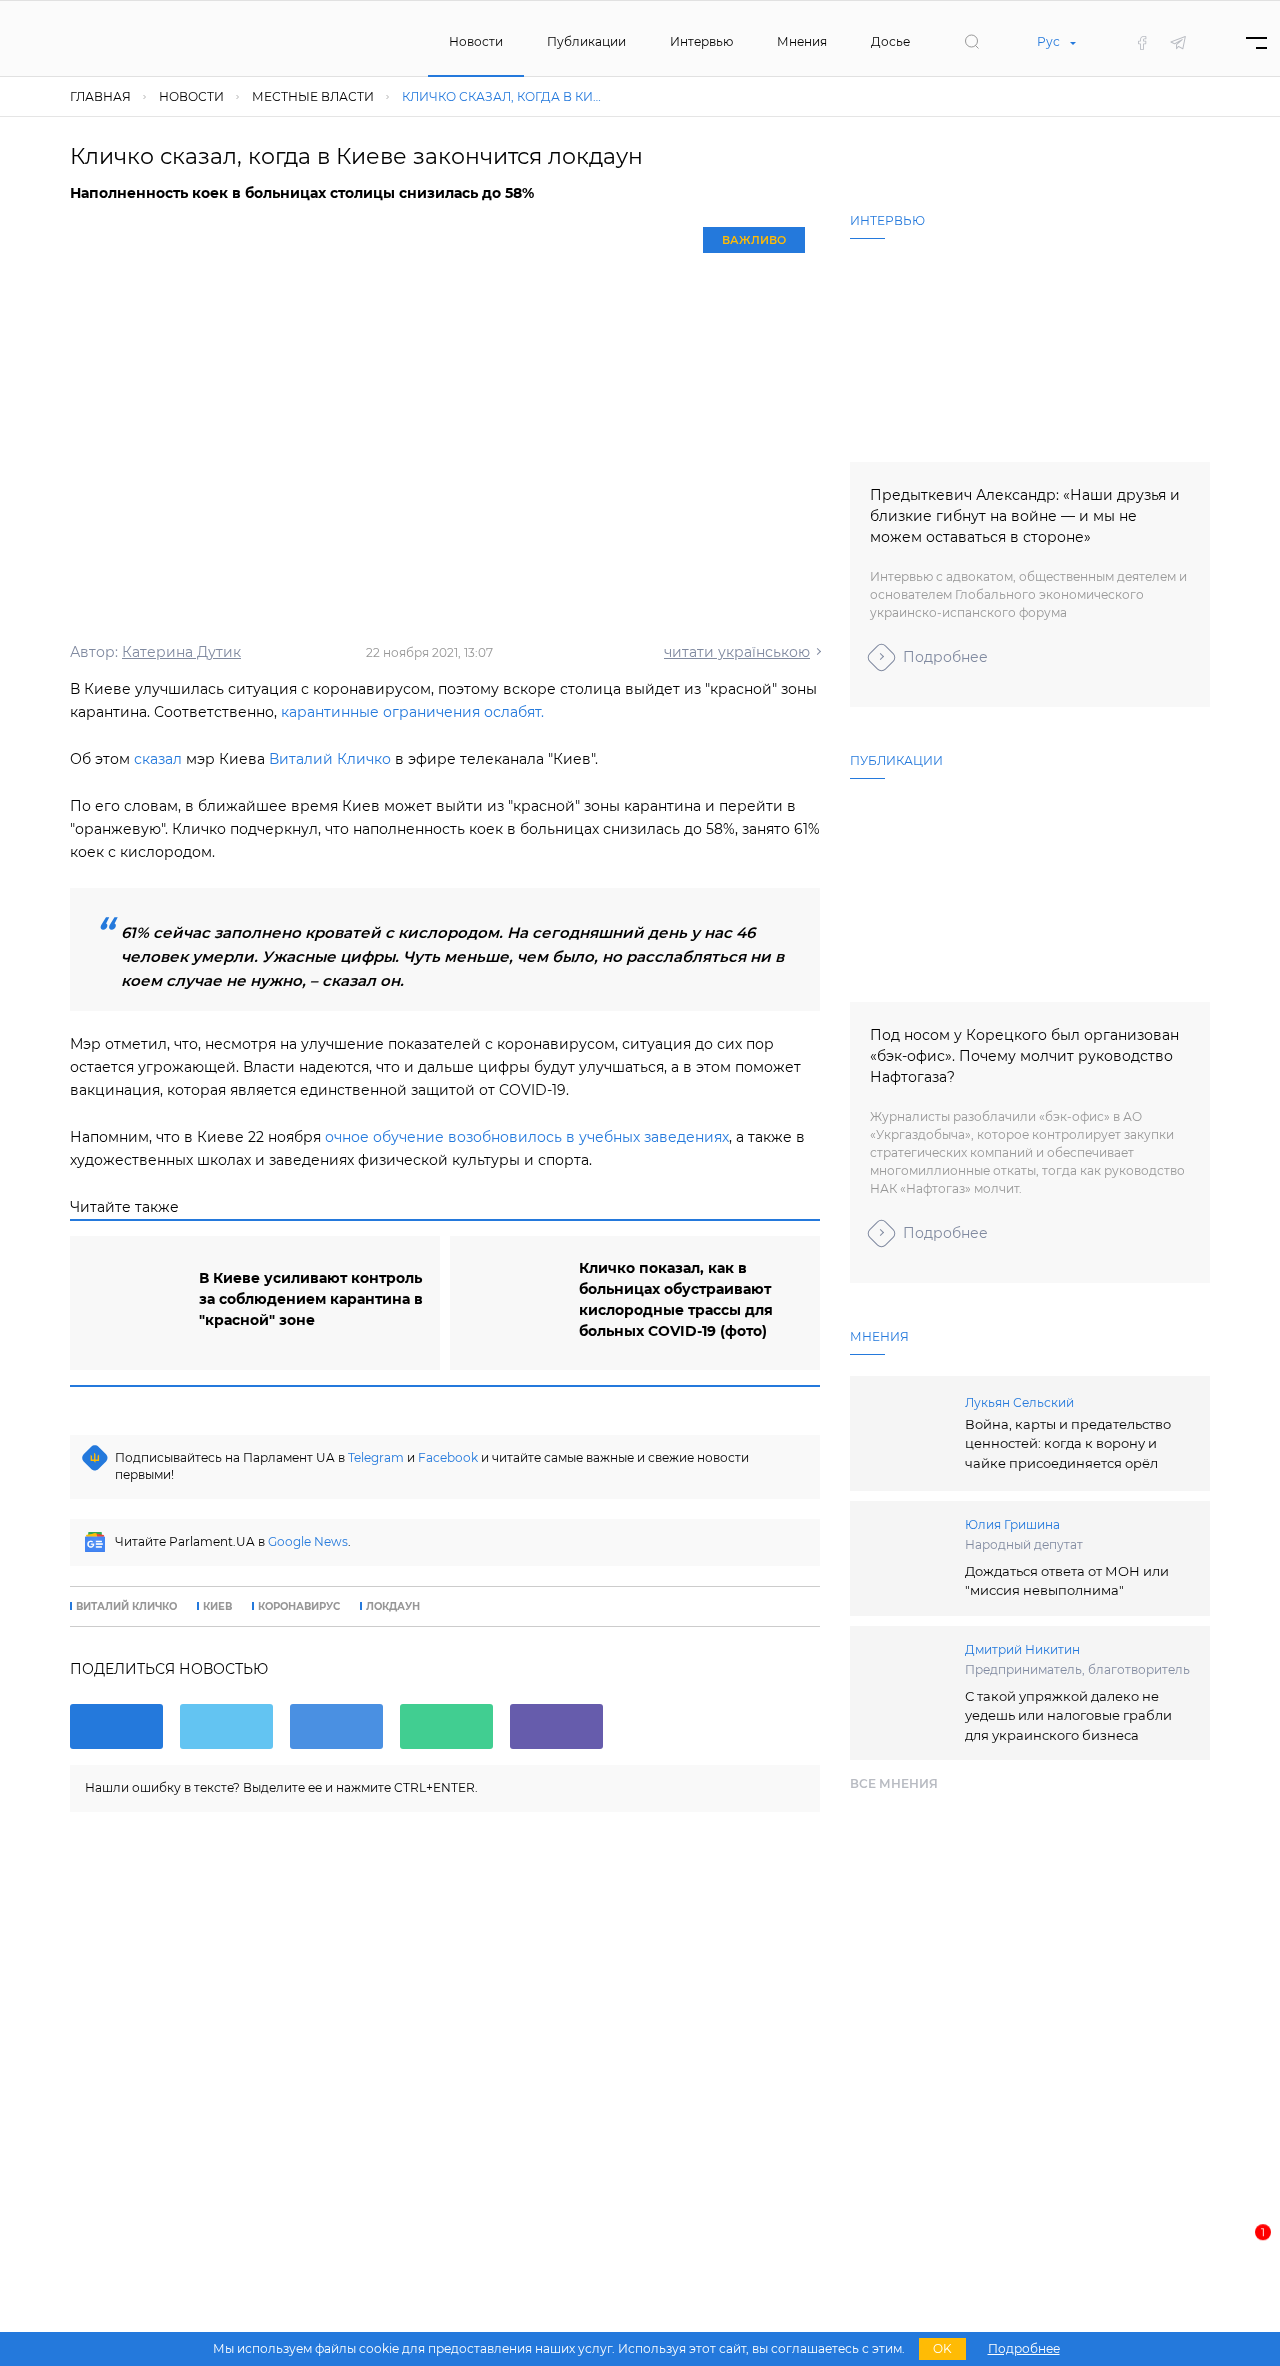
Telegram (376, 1457)
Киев (217, 1607)
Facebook (448, 1457)
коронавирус (299, 1607)
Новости (476, 41)
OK (942, 2348)
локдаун (393, 1607)
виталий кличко (126, 1607)
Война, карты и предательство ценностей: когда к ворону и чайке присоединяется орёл (1068, 1443)
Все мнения (894, 1783)
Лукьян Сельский (1019, 1402)
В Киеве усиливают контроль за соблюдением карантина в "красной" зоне (311, 1299)
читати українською (737, 652)
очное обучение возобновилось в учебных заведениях (527, 1137)
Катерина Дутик (181, 652)
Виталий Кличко (330, 759)
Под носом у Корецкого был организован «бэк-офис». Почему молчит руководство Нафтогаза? (1024, 1056)
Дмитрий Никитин (1022, 1649)
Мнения (802, 41)
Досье (890, 41)
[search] (972, 42)
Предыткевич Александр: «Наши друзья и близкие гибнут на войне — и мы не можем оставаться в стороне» (1025, 516)
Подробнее (945, 657)
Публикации (586, 41)
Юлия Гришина (1012, 1524)
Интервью (701, 41)
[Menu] (1256, 42)
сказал (158, 759)
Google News (308, 1541)
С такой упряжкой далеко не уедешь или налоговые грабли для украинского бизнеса (1068, 1715)
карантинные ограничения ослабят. (412, 712)
